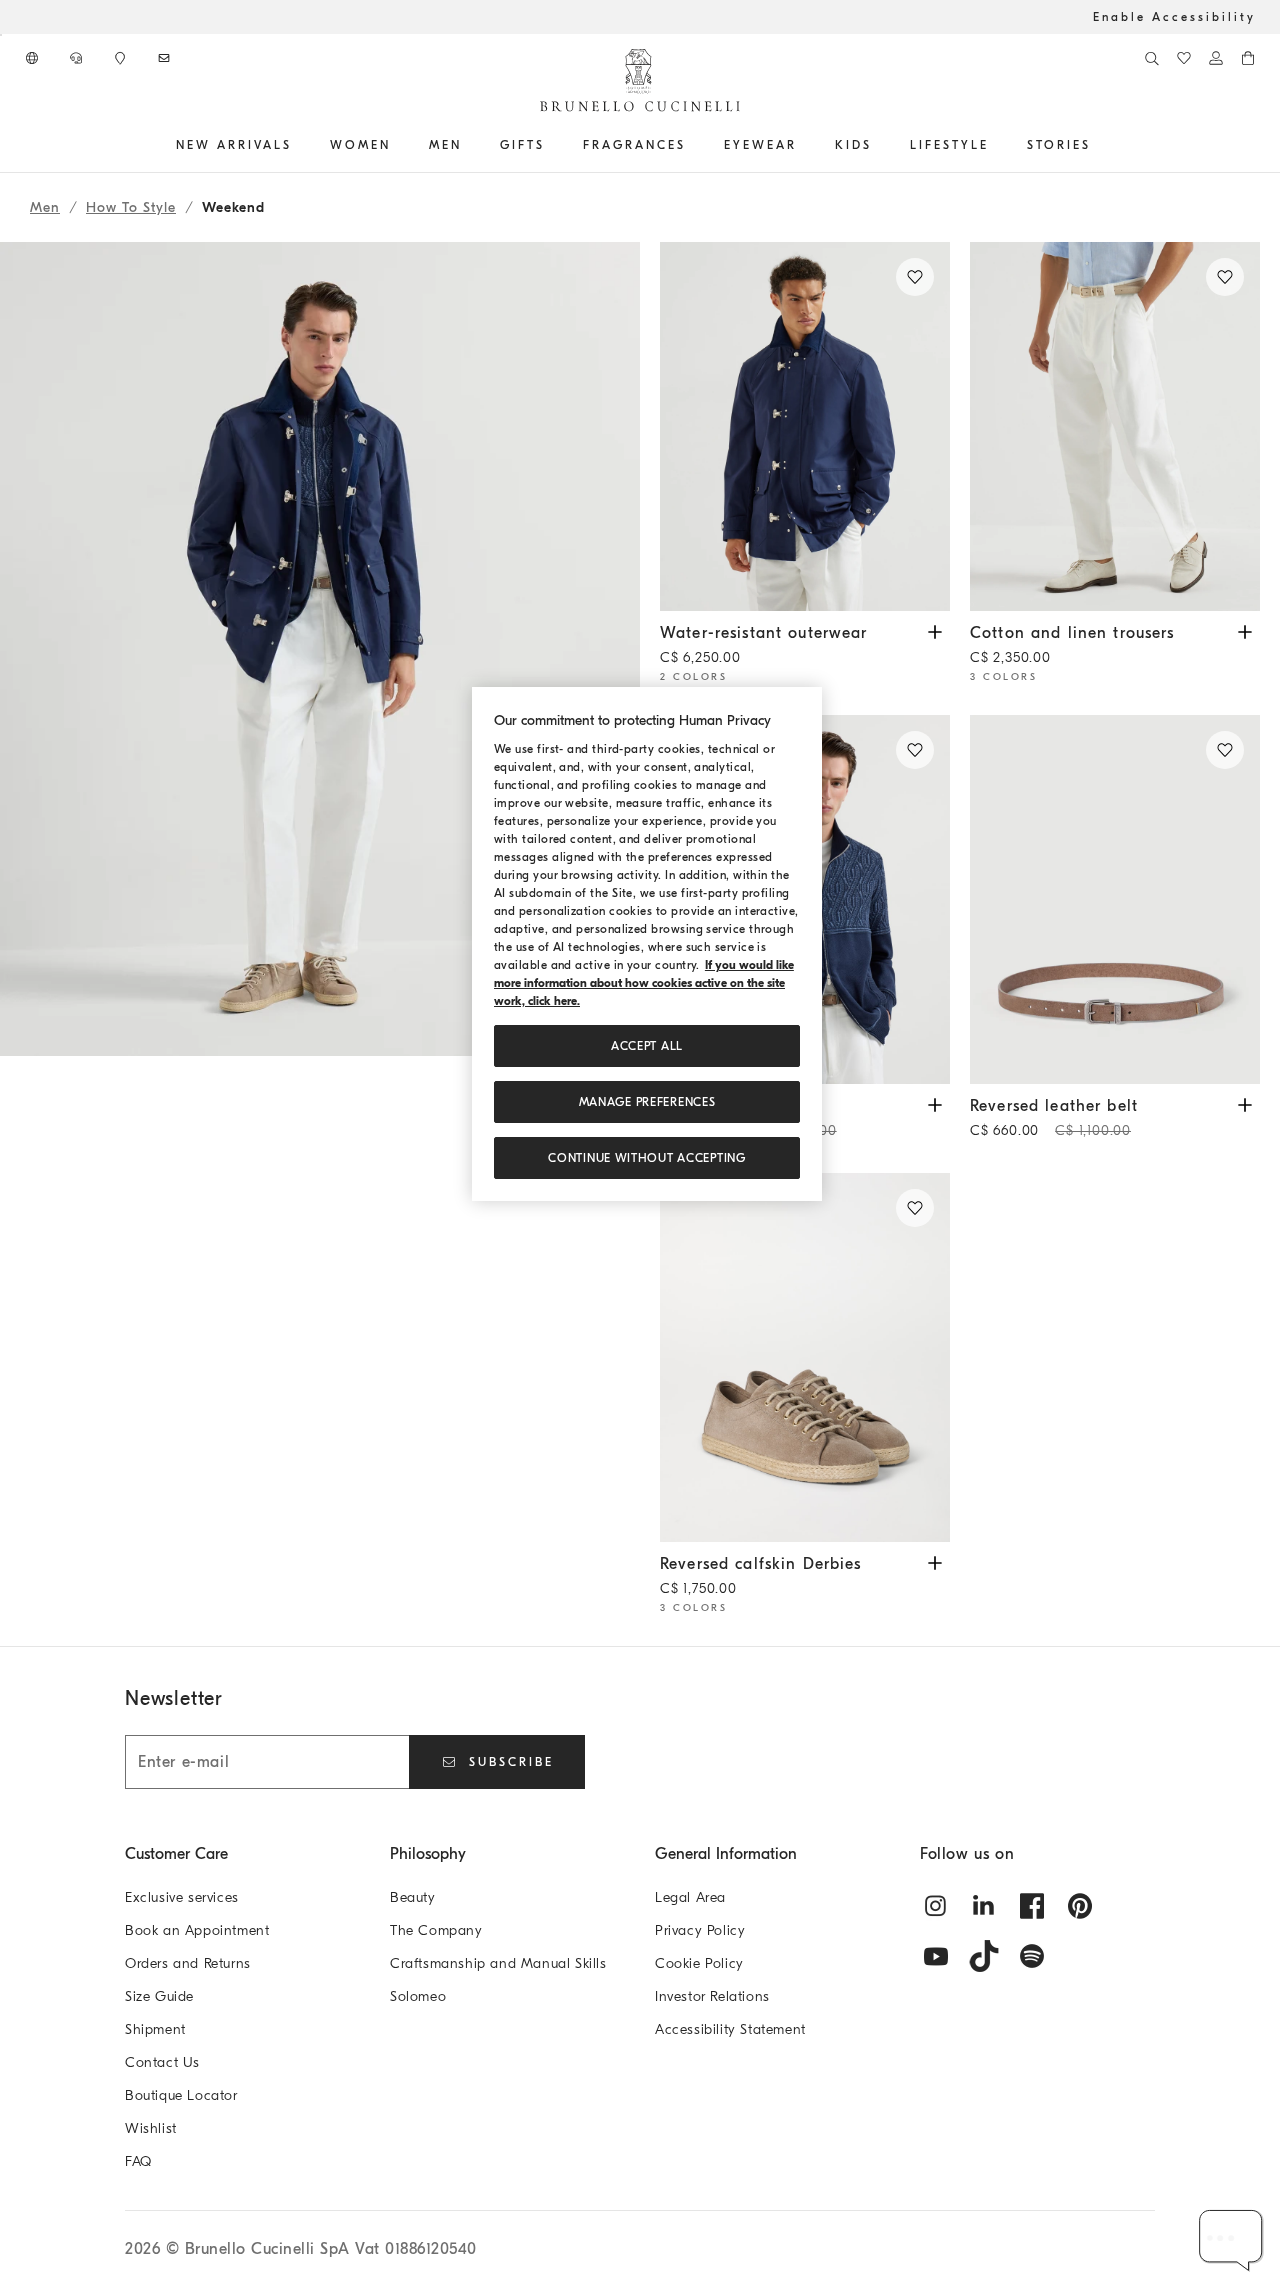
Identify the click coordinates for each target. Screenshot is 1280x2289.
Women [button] (360, 145)
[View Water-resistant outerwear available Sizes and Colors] (935, 630)
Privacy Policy (700, 1930)
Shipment (155, 2029)
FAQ (138, 2161)
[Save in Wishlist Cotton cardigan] (915, 750)
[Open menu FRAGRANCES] (693, 145)
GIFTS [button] (522, 145)
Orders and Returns (188, 1963)
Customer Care (176, 1854)
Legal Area (690, 1897)
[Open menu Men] (469, 145)
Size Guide (159, 1996)
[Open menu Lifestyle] (996, 145)
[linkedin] (984, 1906)
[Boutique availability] (122, 58)
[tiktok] (984, 1956)
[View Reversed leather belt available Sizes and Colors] (1245, 1103)
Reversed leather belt (1054, 1118)
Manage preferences (647, 1102)
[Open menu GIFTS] (552, 145)
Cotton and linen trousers (1072, 645)
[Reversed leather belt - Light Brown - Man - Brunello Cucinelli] (1115, 899)
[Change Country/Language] (34, 58)
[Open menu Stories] (1098, 145)
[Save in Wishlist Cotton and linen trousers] (1225, 277)
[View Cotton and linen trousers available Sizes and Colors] (1245, 630)
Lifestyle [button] (949, 145)
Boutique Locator (181, 2095)
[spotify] (1032, 1956)
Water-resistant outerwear (764, 645)
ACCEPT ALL (647, 1046)
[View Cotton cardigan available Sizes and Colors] (935, 1103)
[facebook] (1032, 1906)
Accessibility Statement (730, 2029)
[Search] (1152, 58)
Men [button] (445, 145)
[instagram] (936, 1906)
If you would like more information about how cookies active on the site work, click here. (644, 983)
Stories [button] (1059, 145)
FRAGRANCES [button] (634, 145)
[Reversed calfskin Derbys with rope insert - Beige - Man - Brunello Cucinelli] (805, 1357)
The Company (436, 1930)
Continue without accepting (646, 1158)
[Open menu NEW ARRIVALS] (299, 145)
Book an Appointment (197, 1930)
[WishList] (1184, 58)
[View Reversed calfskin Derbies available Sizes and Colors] (935, 1561)
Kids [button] (853, 145)
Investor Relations (712, 1996)
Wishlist (151, 2128)
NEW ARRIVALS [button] (234, 145)
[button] (320, 944)
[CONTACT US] (78, 58)
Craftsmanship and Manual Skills (498, 1963)
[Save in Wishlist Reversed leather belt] (1225, 750)
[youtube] (936, 1956)
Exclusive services (182, 1897)
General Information (726, 1854)
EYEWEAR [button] (760, 145)
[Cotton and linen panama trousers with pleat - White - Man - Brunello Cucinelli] (1115, 426)
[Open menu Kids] (879, 145)
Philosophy (428, 1854)
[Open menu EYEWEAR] (804, 145)
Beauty (413, 1897)
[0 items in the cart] (1248, 58)
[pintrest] (1080, 1906)
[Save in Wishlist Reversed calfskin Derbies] (915, 1208)
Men (45, 207)
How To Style (131, 207)
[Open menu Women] (398, 145)
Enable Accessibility (1174, 17)
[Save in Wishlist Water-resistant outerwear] (915, 277)
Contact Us (162, 2062)
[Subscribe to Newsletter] (166, 58)
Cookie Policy (699, 1963)
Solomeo (418, 1996)
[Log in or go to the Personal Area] (1216, 58)
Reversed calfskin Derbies (761, 1576)
